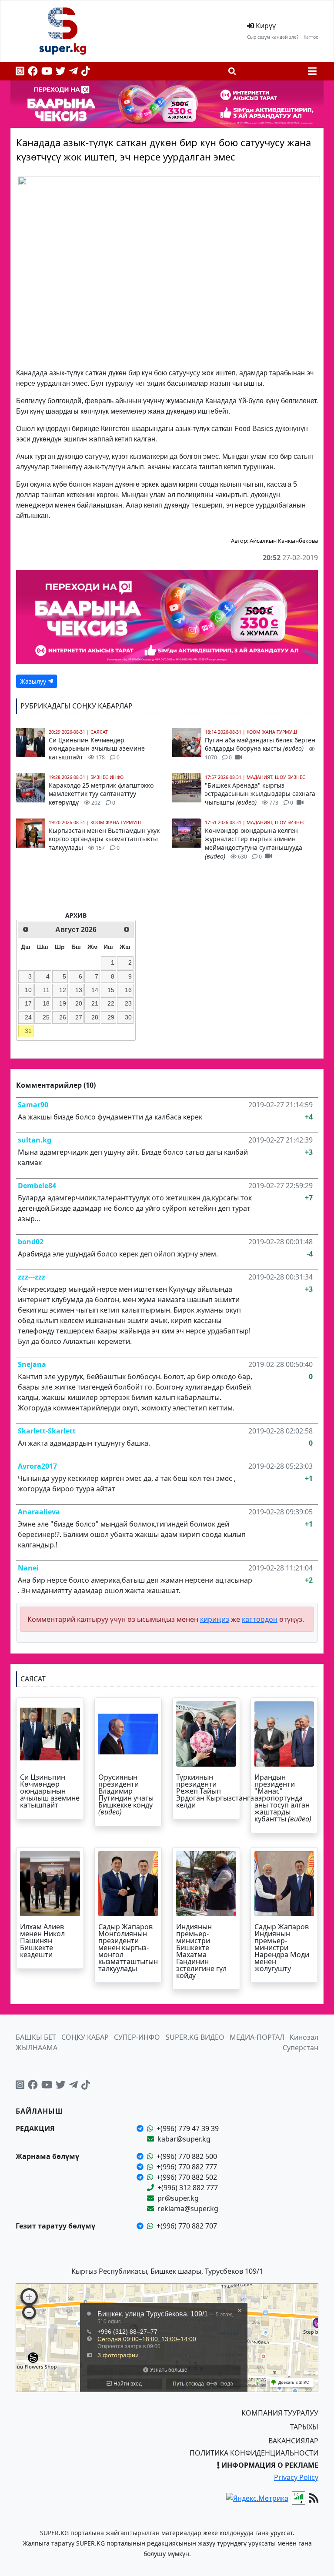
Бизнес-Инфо (107, 777)
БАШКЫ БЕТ (36, 2037)
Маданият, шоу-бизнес (276, 777)
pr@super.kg (178, 2198)
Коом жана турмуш (116, 822)
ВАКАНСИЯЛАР (293, 2441)
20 (79, 1003)
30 (128, 1017)
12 (63, 990)
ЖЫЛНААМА (37, 2048)
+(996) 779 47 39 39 (188, 2128)
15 (111, 990)
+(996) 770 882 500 (187, 2156)
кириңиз (215, 1619)
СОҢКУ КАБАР (85, 2037)
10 (28, 990)
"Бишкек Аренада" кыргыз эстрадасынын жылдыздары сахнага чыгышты (260, 794)
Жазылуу (34, 681)
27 (79, 1017)
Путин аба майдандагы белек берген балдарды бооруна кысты (260, 748)
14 (95, 990)
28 (95, 1017)
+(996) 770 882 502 (187, 2177)
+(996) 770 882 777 (187, 2167)
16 (128, 990)
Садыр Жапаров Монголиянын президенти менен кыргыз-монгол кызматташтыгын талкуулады (128, 1948)
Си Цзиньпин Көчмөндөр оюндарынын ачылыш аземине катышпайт (97, 748)
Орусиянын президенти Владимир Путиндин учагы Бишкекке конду (126, 1794)
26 (63, 1017)
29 (111, 1017)
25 (46, 1017)
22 (111, 1003)
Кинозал (304, 2037)
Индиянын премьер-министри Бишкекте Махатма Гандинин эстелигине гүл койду (201, 1951)
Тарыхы (304, 2427)
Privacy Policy (296, 2477)
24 (28, 1017)
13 (79, 990)
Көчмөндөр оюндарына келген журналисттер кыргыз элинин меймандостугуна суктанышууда (254, 843)
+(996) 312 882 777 (188, 2188)
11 (46, 990)
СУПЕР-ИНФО (137, 2037)
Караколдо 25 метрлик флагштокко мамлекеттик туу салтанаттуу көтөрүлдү (101, 794)
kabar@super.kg (184, 2139)
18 (46, 1003)
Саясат (99, 732)
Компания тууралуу (280, 2413)
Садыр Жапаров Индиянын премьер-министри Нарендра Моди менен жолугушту (282, 1948)
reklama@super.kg (188, 2208)
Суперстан (301, 2048)
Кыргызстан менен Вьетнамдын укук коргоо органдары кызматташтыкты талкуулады (104, 839)
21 (95, 1003)
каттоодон (260, 1619)
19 (63, 1003)
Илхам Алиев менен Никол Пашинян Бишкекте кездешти (42, 1941)
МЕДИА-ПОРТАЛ (257, 2037)
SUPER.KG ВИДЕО (195, 2037)
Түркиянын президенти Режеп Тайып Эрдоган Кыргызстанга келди (215, 1791)
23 (128, 1003)
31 (28, 1031)
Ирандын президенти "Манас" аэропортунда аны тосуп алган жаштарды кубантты (283, 1798)
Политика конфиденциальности (254, 2453)
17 (28, 1003)
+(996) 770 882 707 (187, 2226)
